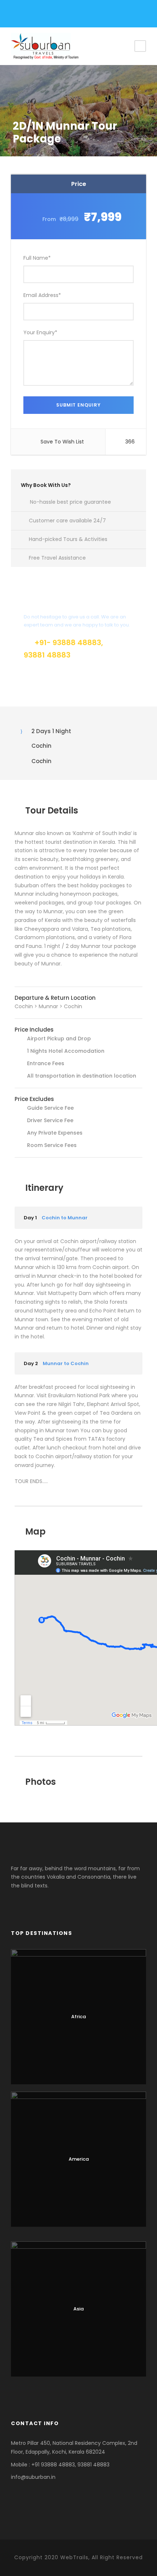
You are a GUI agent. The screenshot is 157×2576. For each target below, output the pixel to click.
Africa (78, 2017)
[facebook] (25, 15)
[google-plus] (38, 15)
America (79, 2159)
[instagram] (63, 15)
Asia (78, 2309)
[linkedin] (50, 15)
